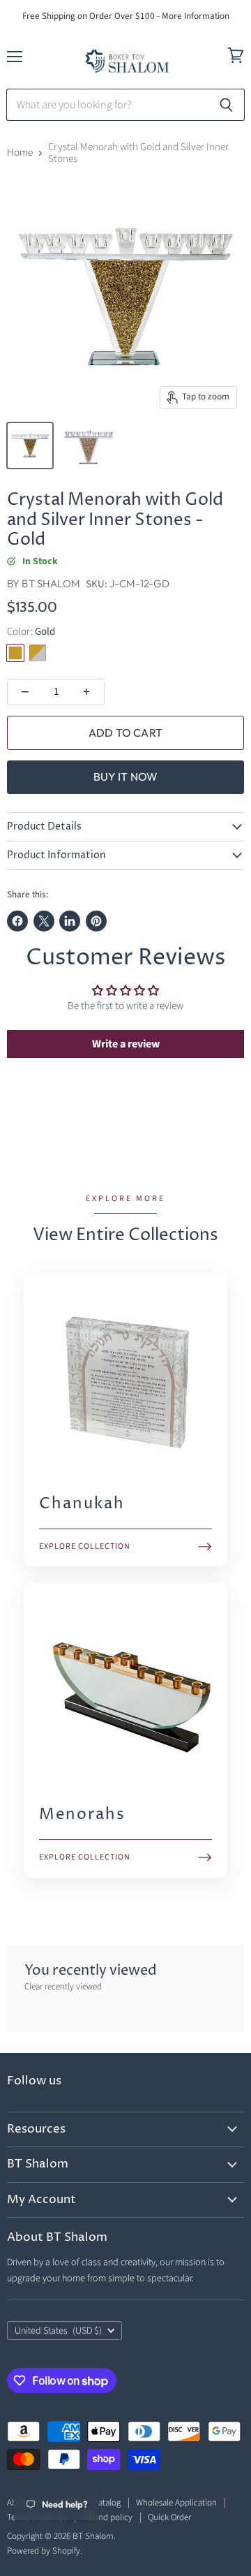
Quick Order (169, 2517)
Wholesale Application (176, 2503)
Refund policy (107, 2517)
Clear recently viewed (63, 1987)
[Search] (226, 105)
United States (58, 2331)
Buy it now (126, 777)
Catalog (107, 2503)
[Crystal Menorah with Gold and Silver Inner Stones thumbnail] (30, 446)
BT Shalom (51, 583)
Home (20, 153)
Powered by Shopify (44, 2551)
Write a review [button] (126, 1044)
